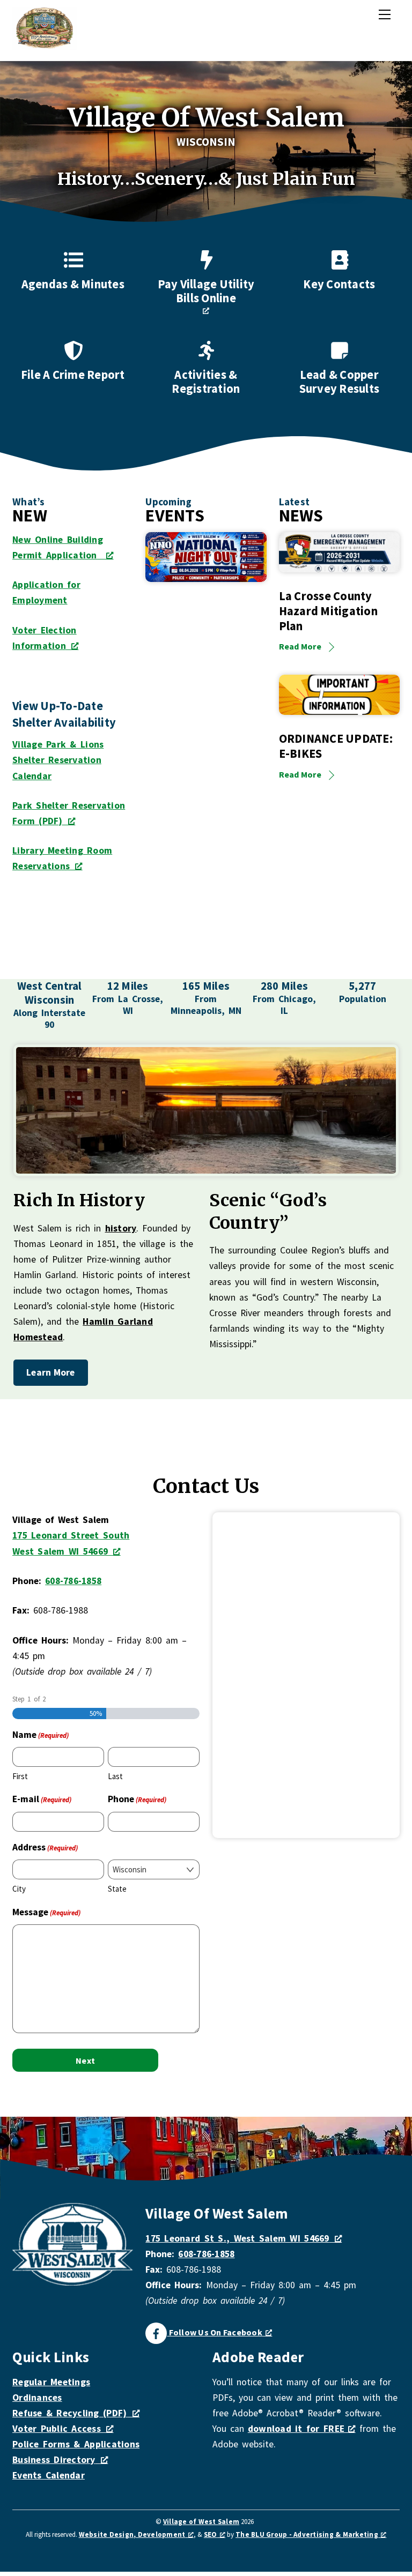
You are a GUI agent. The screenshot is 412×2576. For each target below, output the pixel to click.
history (121, 1228)
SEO (211, 2534)
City (19, 1889)
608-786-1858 (73, 1581)
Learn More (51, 1372)
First (20, 1776)
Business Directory (54, 2460)
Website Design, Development (132, 2534)
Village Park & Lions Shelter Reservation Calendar (58, 760)
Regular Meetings (51, 2382)
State (117, 1889)
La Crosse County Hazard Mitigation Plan (328, 611)
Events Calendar (49, 2475)
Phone (137, 1799)
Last (115, 1776)
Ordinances (37, 2398)
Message (46, 1912)
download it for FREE (298, 2429)
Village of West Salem (201, 2522)
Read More (300, 646)
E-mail (42, 1799)
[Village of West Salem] (45, 45)
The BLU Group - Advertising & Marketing (307, 2534)
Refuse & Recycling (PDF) (69, 2413)
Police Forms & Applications (76, 2444)
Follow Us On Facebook (215, 2332)
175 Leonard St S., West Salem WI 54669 (237, 2238)
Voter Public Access (57, 2429)
